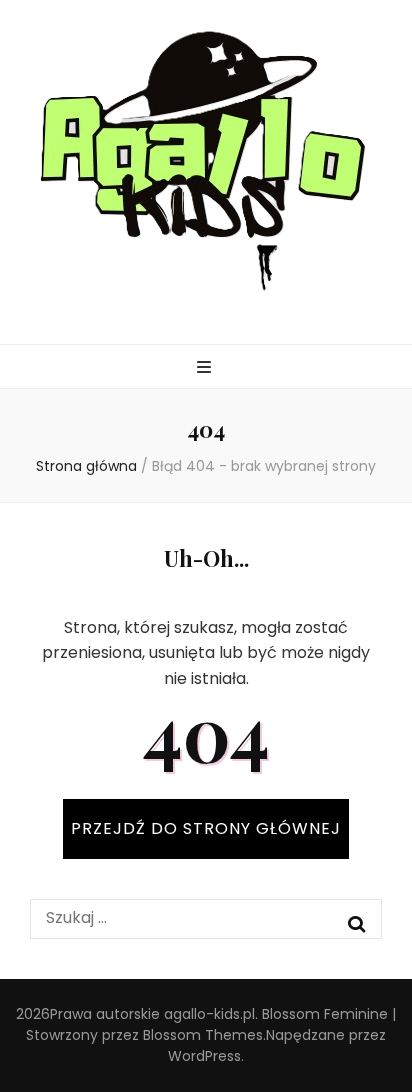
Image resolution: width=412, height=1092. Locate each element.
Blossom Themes (203, 1035)
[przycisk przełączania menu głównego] (206, 368)
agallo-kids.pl (209, 1014)
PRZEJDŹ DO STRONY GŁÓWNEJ (206, 828)
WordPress (204, 1056)
